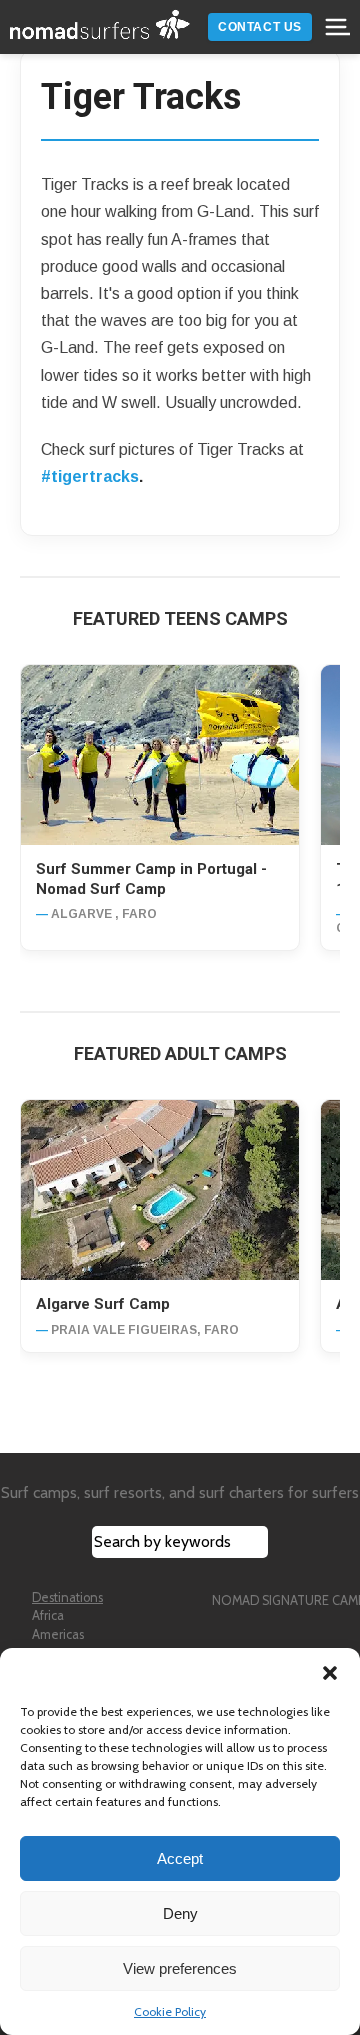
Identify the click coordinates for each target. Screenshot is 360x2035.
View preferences (180, 1968)
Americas (58, 1634)
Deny (180, 1913)
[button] (330, 1673)
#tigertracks (90, 476)
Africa (48, 1615)
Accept (180, 1858)
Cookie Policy (170, 2011)
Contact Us (260, 27)
